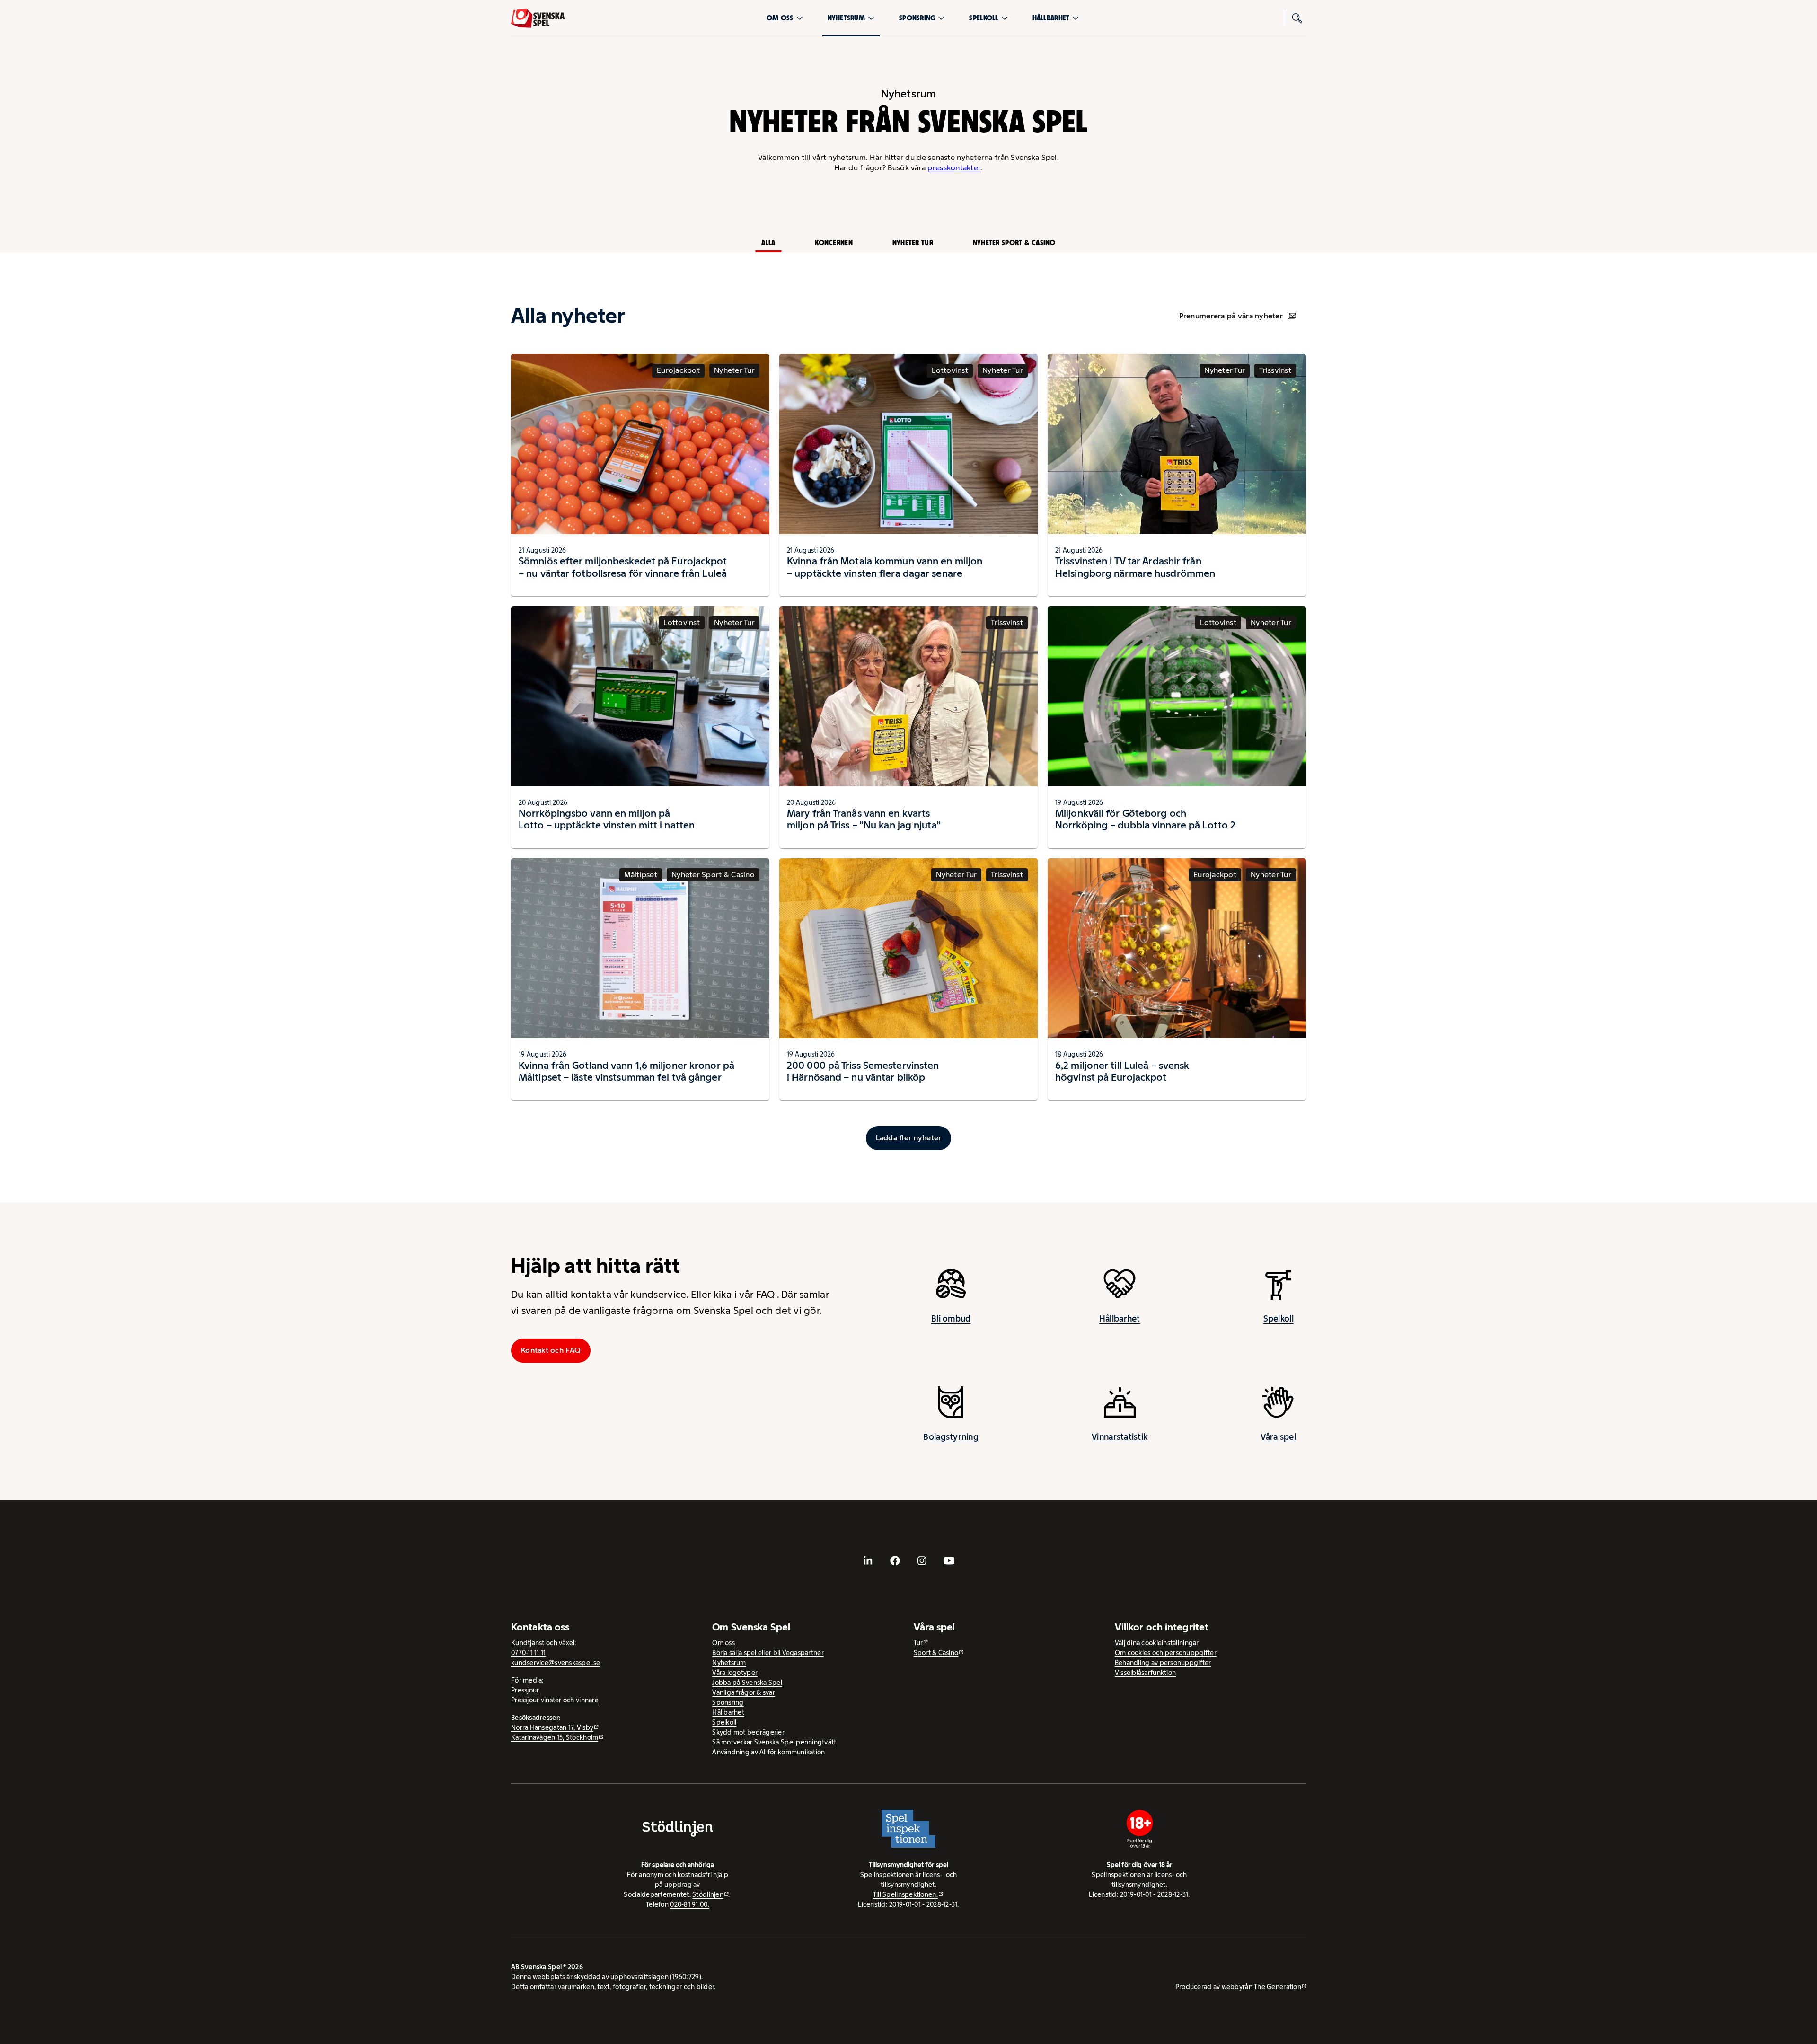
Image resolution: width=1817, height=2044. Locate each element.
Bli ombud (951, 1319)
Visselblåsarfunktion (1145, 1673)
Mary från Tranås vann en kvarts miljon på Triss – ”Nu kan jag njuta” (864, 819)
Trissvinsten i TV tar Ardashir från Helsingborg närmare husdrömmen (1135, 567)
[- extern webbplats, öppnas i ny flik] (868, 1561)
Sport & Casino (936, 1653)
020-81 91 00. (690, 1904)
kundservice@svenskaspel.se (556, 1663)
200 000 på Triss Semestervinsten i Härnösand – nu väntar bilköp (863, 1071)
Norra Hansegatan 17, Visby (552, 1727)
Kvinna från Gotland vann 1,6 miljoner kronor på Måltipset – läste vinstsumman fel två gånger (626, 1071)
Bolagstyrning (951, 1437)
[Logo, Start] (538, 18)
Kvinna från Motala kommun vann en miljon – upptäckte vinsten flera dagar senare (885, 567)
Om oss (780, 18)
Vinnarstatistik (1120, 1437)
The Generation (1278, 1987)
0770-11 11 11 (529, 1653)
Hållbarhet (1051, 18)
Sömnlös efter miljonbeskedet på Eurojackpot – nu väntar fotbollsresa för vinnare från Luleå (623, 567)
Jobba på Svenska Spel (747, 1683)
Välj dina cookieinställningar (1157, 1643)
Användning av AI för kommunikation (768, 1752)
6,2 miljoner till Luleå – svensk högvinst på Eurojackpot (1122, 1071)
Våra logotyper (735, 1673)
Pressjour (525, 1690)
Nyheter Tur (913, 242)
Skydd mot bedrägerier (748, 1732)
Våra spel (1278, 1437)
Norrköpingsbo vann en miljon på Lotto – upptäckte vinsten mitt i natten (607, 819)
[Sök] (1297, 18)
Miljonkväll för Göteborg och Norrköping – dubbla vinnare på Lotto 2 (1145, 819)
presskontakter (954, 168)
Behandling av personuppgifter (1163, 1663)
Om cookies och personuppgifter (1166, 1653)
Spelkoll (983, 18)
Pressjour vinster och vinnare (555, 1700)
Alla (768, 242)
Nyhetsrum (846, 18)
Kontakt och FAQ (551, 1350)
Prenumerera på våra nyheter (1231, 316)
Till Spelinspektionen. (905, 1894)
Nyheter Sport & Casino (1014, 242)
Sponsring (917, 18)
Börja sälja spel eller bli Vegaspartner (768, 1653)
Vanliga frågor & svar (744, 1692)
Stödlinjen (708, 1894)
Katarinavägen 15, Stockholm (555, 1737)
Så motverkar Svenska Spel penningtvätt (774, 1742)
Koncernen (834, 242)
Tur (918, 1643)
